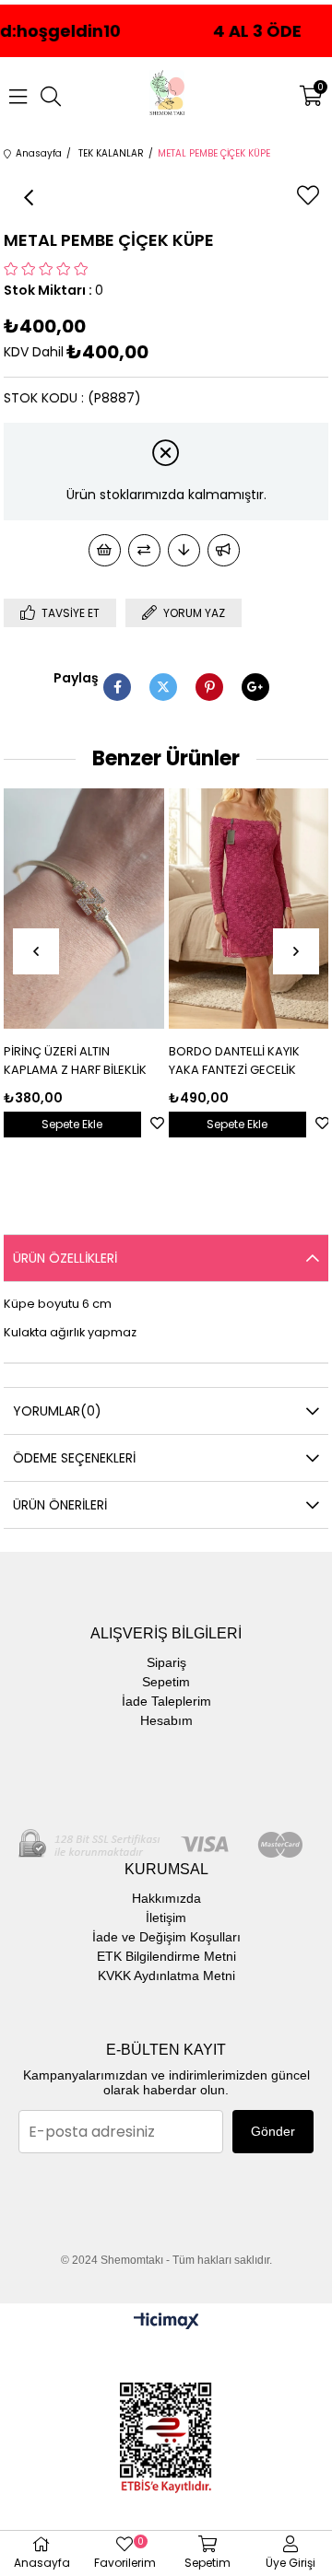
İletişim (166, 1917)
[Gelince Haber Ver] (224, 550)
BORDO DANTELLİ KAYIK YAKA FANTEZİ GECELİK (234, 1061)
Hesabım (166, 1720)
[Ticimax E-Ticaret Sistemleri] (166, 2322)
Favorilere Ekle (157, 1123)
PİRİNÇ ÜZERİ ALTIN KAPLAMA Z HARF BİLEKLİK (75, 1061)
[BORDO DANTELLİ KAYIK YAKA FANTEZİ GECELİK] (249, 909)
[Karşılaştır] (144, 550)
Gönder (273, 2131)
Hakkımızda (166, 1898)
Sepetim (166, 1682)
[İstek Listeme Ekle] (105, 550)
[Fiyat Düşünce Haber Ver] (184, 550)
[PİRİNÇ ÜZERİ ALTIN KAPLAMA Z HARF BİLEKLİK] (84, 909)
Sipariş (166, 1662)
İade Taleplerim (166, 1701)
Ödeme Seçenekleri (74, 1458)
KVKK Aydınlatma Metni (166, 1976)
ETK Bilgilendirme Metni (166, 1956)
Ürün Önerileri (60, 1505)
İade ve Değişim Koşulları (166, 1937)
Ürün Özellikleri (65, 1258)
